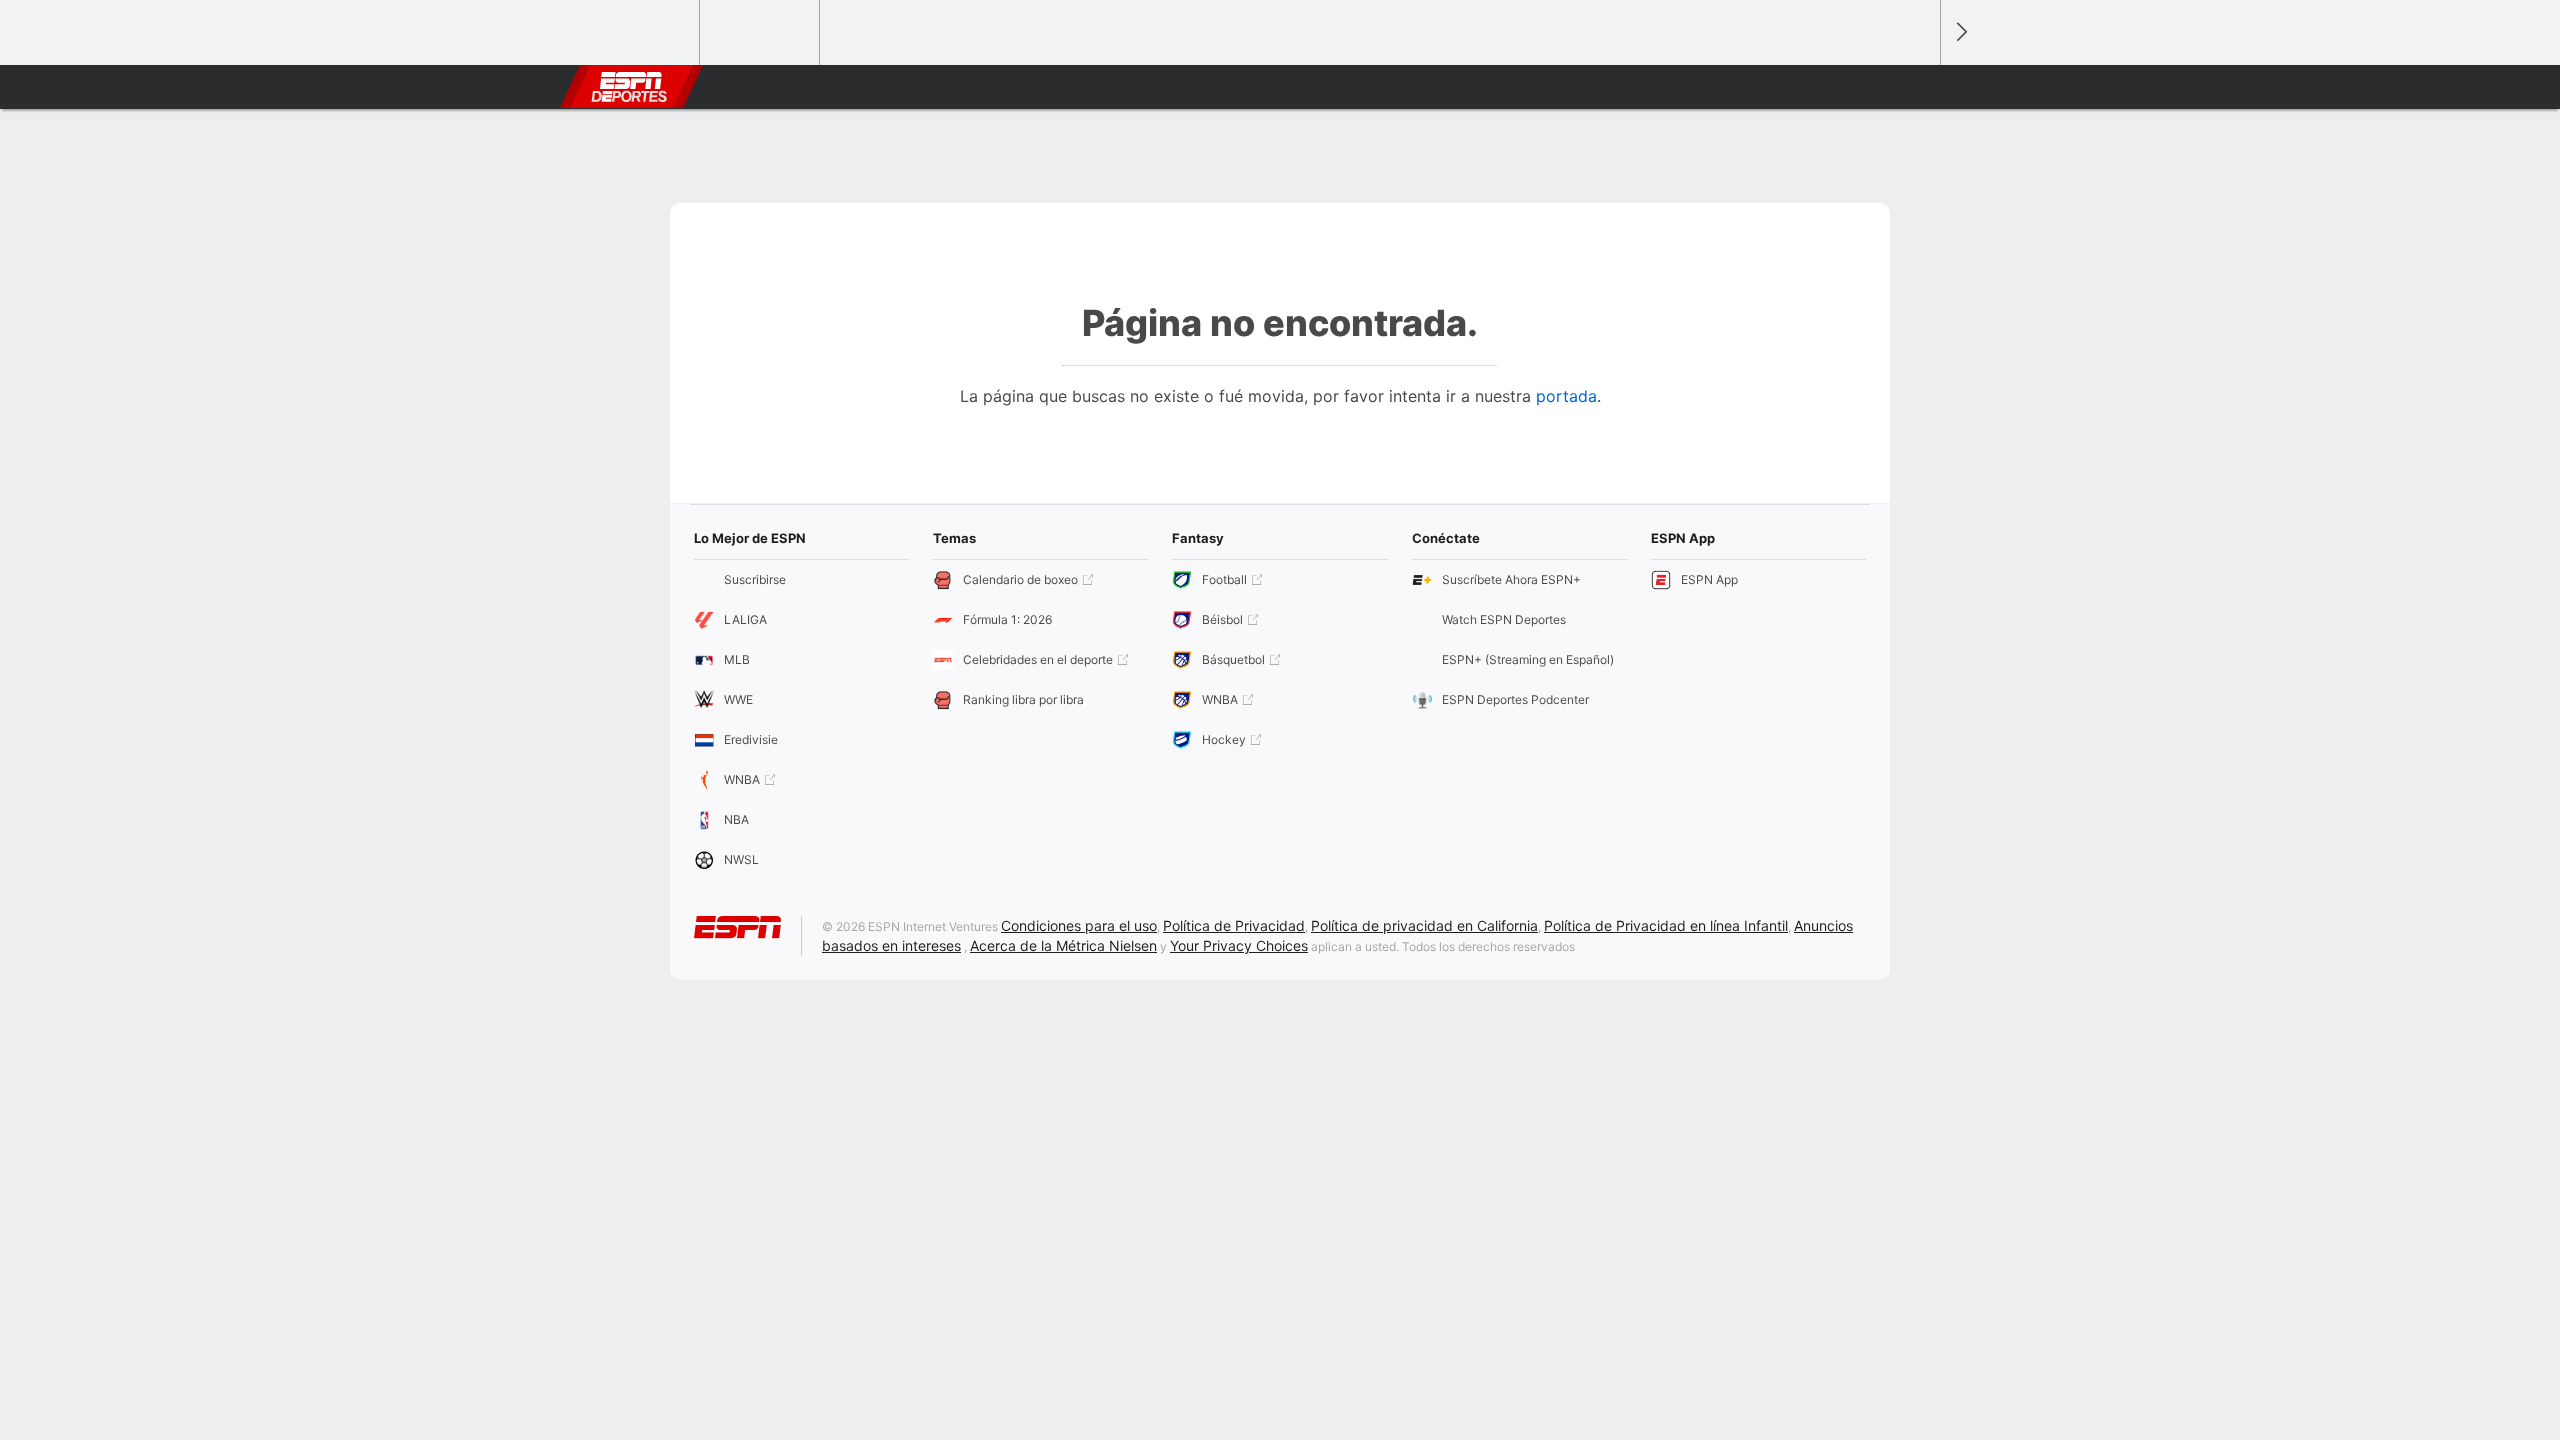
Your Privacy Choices (1239, 945)
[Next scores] (1960, 32)
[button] (1916, 87)
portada (1566, 396)
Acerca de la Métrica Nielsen (1063, 945)
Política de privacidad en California (1424, 925)
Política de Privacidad (1234, 925)
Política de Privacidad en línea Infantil (1666, 925)
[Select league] (641, 33)
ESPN (629, 87)
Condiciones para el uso (1079, 925)
